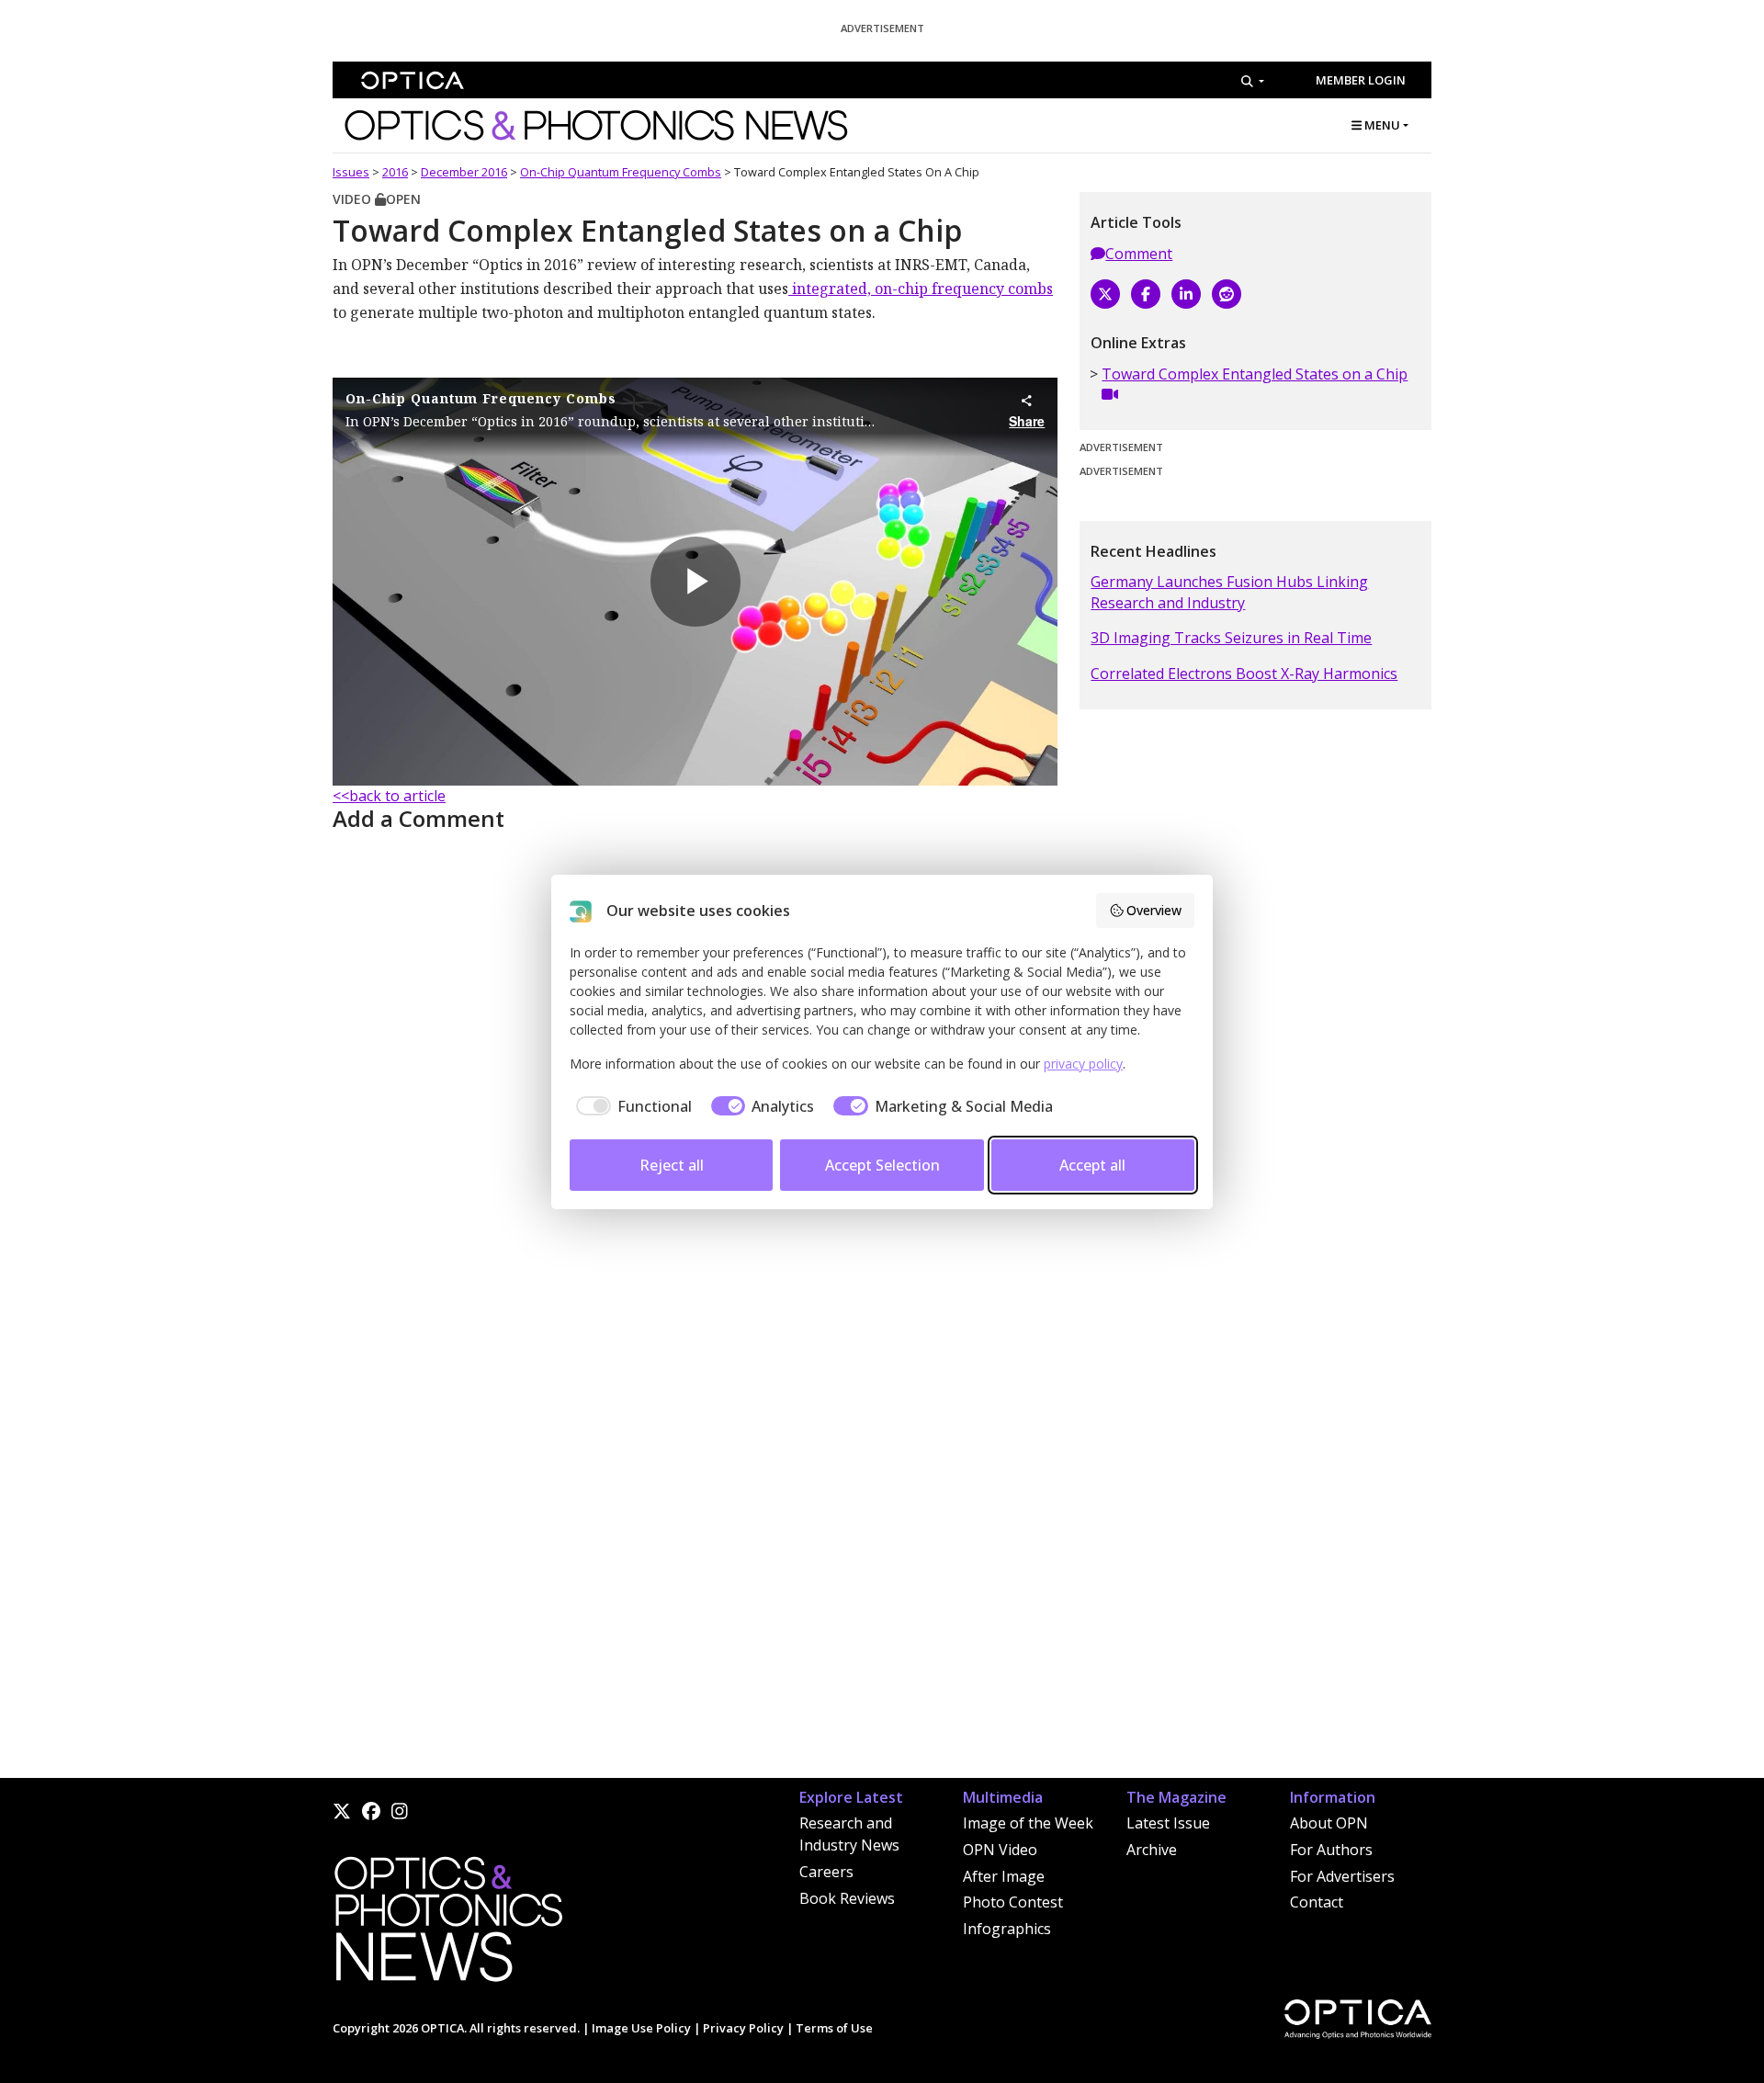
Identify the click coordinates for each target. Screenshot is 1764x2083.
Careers (826, 1872)
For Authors (1331, 1850)
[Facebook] (1146, 294)
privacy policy (1083, 1064)
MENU (1381, 125)
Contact (1317, 1902)
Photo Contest (1013, 1902)
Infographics (1007, 1929)
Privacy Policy (743, 2028)
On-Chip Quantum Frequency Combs (621, 172)
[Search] (1253, 81)
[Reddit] (1227, 294)
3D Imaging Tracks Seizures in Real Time (1231, 638)
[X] (1105, 294)
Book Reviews (847, 1898)
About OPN (1329, 1823)
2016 (395, 172)
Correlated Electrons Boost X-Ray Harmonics (1244, 674)
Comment (1139, 254)
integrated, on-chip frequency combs (921, 289)
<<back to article (389, 796)
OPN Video (1000, 1850)
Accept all (1092, 1165)
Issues (351, 172)
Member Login (1361, 80)
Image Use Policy (641, 2028)
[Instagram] (400, 1811)
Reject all (672, 1165)
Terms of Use (834, 2028)
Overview (1154, 910)
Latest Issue (1168, 1823)
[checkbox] (631, 1106)
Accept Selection (882, 1165)
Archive (1152, 1850)
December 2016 (464, 172)
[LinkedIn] (1186, 294)
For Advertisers (1342, 1876)
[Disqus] (695, 1543)
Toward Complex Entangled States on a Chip (1255, 374)
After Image (1004, 1876)
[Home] (447, 1924)
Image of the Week (1028, 1823)
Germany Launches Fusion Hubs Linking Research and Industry (1229, 592)
